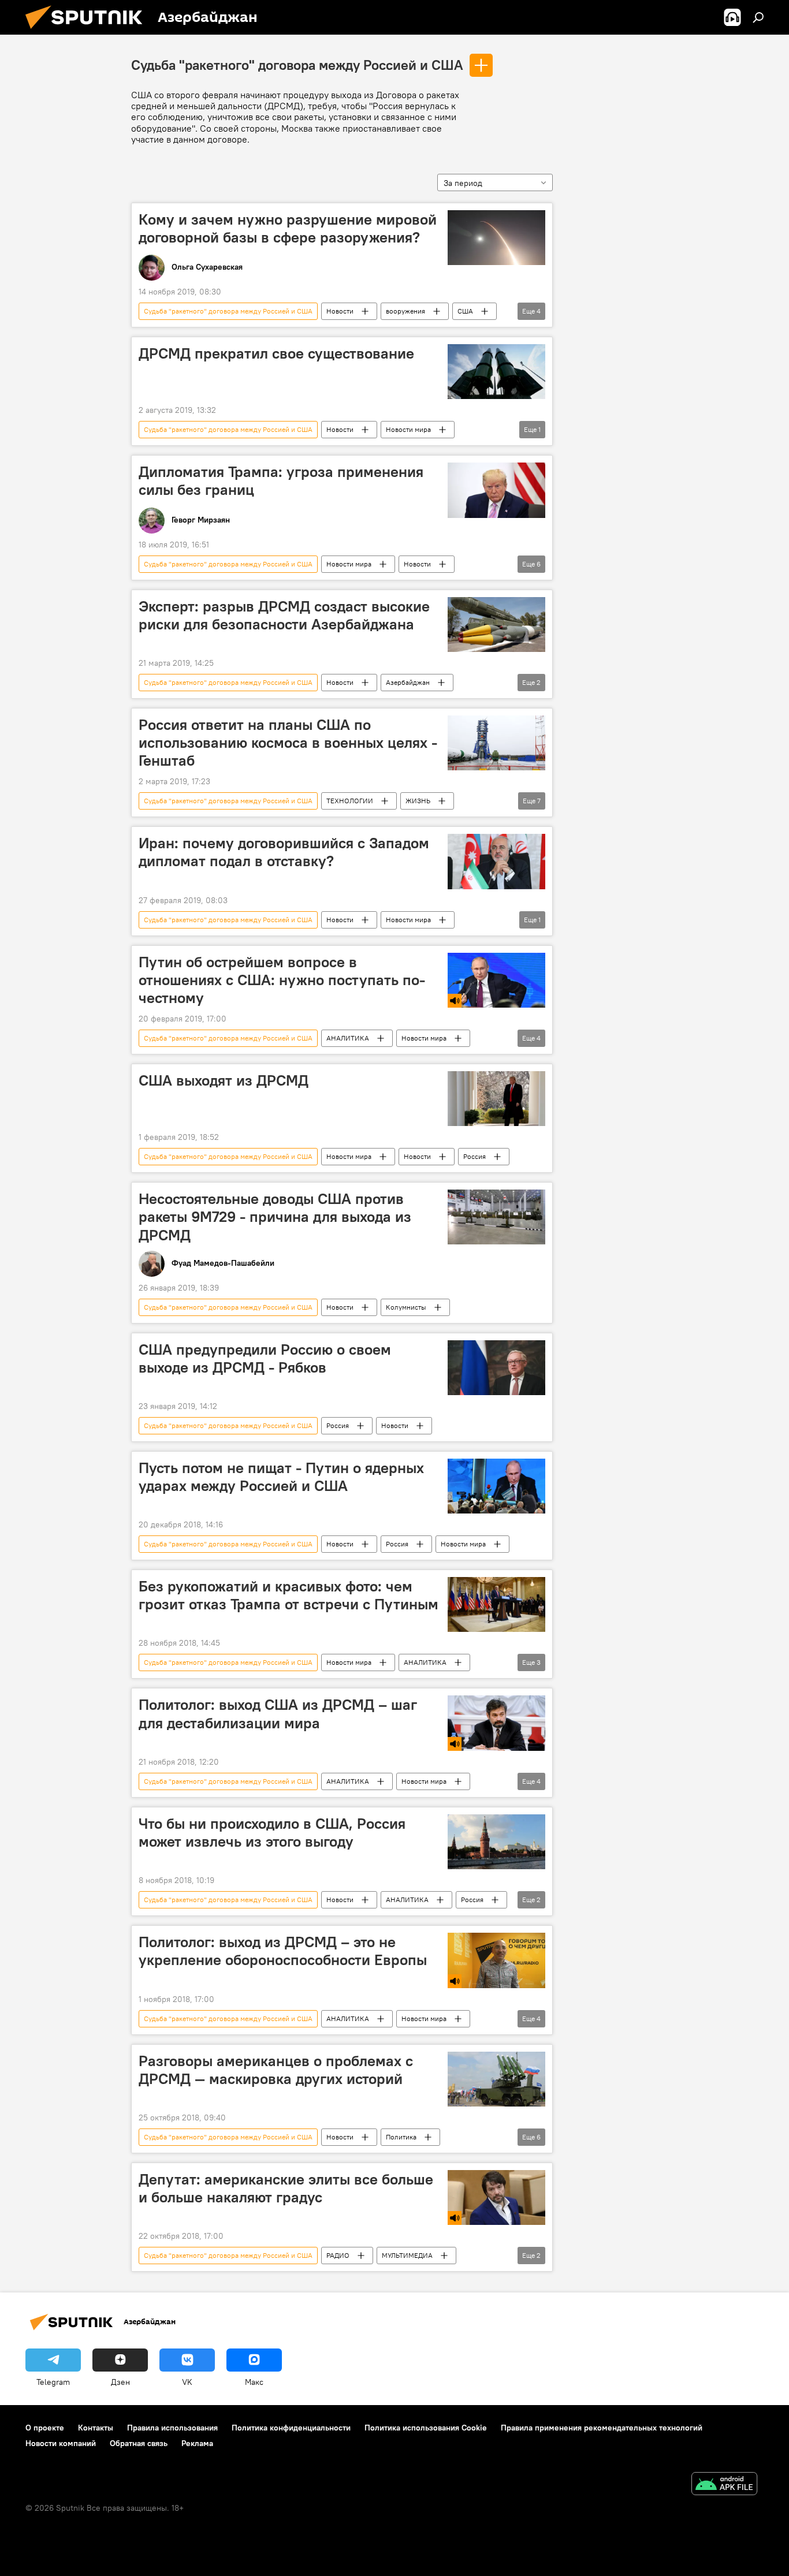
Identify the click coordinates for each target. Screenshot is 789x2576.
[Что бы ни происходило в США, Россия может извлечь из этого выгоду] (496, 1842)
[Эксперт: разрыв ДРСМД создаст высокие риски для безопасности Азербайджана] (496, 625)
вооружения (405, 311)
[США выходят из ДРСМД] (496, 1099)
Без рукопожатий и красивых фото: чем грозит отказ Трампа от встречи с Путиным (289, 1595)
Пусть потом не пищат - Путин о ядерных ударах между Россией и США (281, 1477)
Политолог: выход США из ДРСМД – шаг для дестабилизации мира (278, 1714)
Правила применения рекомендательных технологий (602, 2428)
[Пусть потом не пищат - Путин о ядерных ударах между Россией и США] (496, 1486)
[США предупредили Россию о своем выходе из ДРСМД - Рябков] (496, 1368)
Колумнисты (406, 1307)
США (465, 311)
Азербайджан (408, 682)
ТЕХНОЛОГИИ (350, 801)
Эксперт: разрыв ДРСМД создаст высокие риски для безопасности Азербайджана (284, 615)
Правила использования (172, 2428)
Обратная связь (139, 2443)
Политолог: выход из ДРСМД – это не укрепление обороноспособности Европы (283, 1951)
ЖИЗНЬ (418, 801)
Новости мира (408, 429)
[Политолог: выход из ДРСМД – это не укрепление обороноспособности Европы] (496, 1960)
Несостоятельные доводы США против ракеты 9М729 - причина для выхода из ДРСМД (275, 1217)
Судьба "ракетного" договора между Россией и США (297, 65)
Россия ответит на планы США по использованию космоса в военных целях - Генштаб (288, 743)
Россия (474, 1156)
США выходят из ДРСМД (224, 1080)
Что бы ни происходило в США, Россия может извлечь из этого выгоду (272, 1833)
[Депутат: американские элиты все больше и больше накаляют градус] (496, 2197)
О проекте (45, 2428)
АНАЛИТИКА (348, 1038)
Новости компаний (61, 2443)
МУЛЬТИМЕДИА (407, 2255)
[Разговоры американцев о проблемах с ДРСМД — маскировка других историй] (496, 2079)
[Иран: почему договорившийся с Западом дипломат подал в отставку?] (496, 861)
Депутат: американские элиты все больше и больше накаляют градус (286, 2188)
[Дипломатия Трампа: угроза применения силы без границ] (496, 490)
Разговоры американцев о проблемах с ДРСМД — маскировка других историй (276, 2070)
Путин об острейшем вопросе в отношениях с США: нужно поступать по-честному (282, 980)
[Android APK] (724, 2485)
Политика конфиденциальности (291, 2428)
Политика (401, 2137)
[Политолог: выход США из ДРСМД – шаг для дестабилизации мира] (496, 1723)
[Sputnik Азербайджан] (88, 32)
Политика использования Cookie (426, 2428)
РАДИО (338, 2255)
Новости (340, 311)
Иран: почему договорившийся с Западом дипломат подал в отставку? (284, 852)
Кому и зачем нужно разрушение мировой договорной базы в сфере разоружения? (288, 228)
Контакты (96, 2428)
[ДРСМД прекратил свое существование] (496, 372)
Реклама (197, 2443)
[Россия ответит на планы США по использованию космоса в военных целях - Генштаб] (496, 743)
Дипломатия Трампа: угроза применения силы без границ (281, 481)
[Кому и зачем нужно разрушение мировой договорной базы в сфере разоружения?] (496, 238)
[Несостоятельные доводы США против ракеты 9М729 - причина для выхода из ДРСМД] (496, 1217)
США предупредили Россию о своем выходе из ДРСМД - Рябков (265, 1358)
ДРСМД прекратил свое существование (276, 353)
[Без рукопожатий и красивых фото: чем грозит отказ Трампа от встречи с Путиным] (496, 1604)
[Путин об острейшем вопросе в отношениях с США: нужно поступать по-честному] (496, 980)
